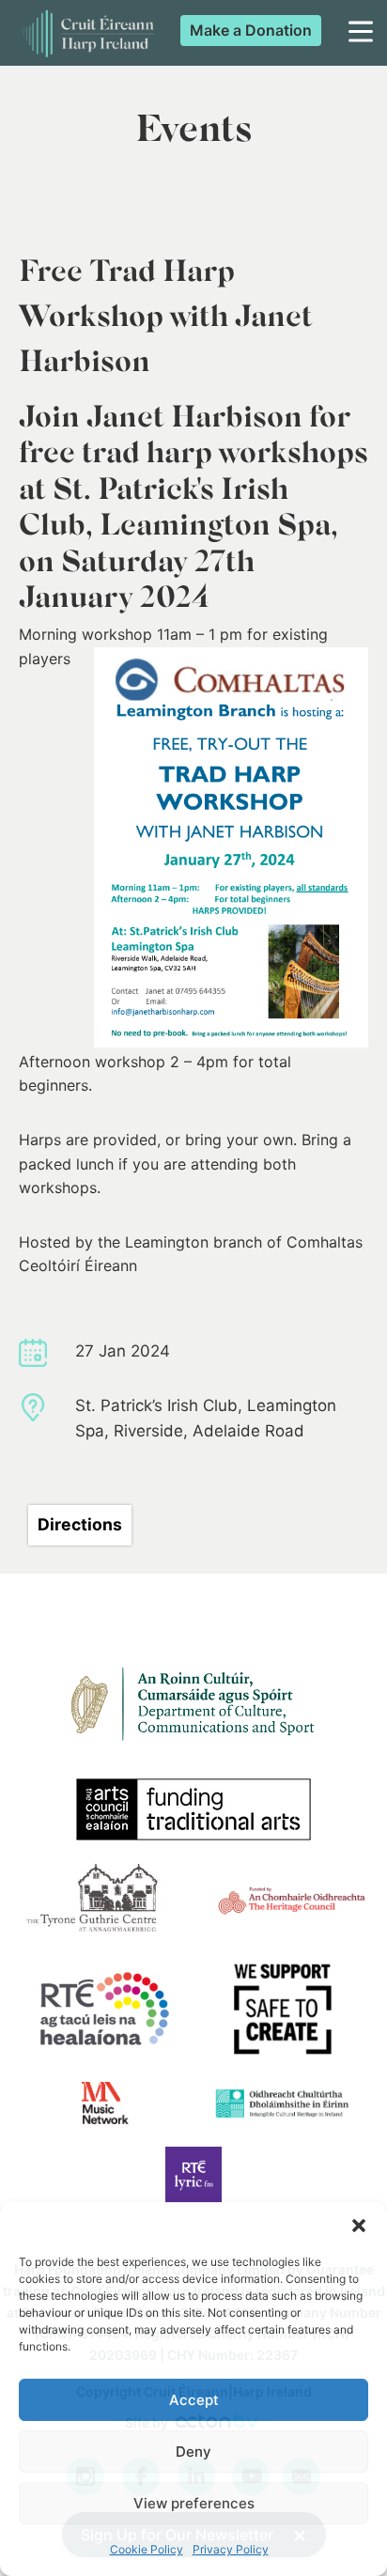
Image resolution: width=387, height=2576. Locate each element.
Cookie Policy (147, 2549)
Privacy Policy (231, 2549)
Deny (193, 2452)
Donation (251, 30)
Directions (80, 1524)
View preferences (194, 2503)
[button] (359, 2226)
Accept (194, 2400)
